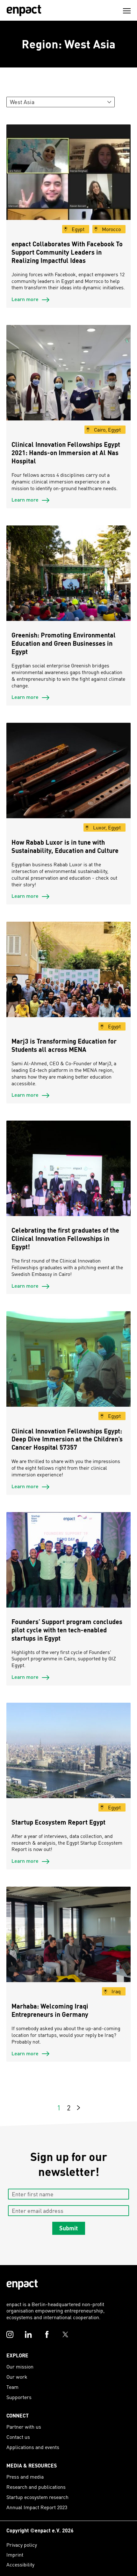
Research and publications (36, 2487)
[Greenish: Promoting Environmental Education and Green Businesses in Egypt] (68, 588)
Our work (17, 2377)
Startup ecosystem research (37, 2497)
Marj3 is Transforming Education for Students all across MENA (64, 1045)
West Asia (22, 102)
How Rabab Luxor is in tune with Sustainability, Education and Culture (67, 846)
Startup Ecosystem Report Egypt (58, 1822)
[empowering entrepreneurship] (24, 11)
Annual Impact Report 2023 (37, 2507)
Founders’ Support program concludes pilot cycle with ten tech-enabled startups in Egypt (67, 1630)
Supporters (19, 2397)
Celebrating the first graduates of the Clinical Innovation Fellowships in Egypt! (65, 1238)
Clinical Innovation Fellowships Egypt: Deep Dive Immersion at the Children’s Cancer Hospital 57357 (67, 1439)
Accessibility (20, 2564)
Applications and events (33, 2447)
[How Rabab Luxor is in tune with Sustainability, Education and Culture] (68, 785)
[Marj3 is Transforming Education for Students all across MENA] (68, 984)
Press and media (25, 2477)
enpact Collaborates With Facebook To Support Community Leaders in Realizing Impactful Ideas (67, 252)
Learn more (26, 299)
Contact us (18, 2437)
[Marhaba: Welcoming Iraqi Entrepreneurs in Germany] (68, 1949)
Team (12, 2387)
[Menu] (127, 11)
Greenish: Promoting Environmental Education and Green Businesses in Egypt (64, 643)
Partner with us (24, 2427)
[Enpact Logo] (22, 2285)
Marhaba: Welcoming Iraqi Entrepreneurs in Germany (50, 2010)
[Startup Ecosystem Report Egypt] (68, 1765)
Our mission (20, 2366)
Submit (68, 2228)
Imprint (15, 2555)
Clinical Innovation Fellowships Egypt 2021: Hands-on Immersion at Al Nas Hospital (66, 453)
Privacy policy (22, 2545)
